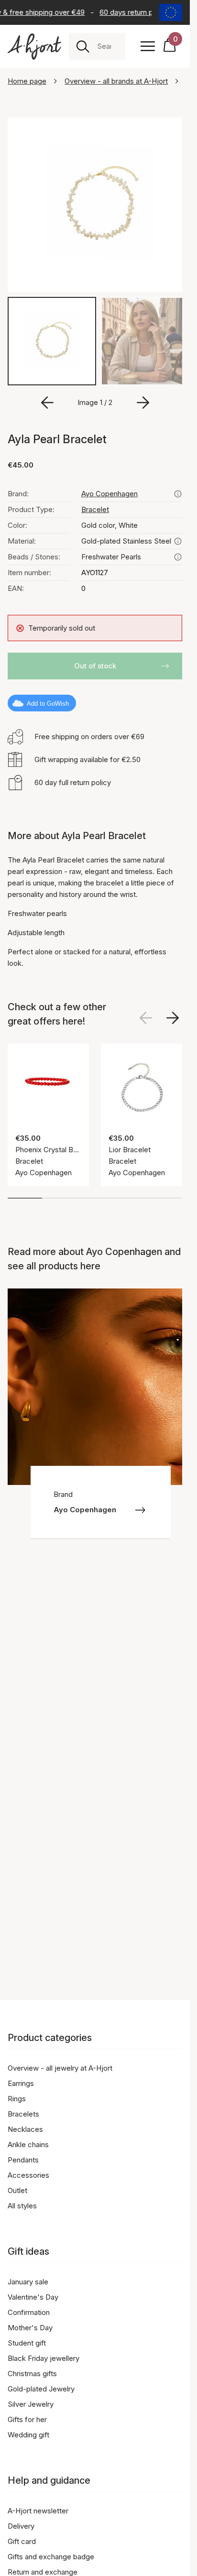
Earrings (21, 2083)
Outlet (17, 2190)
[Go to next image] (143, 399)
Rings (17, 2099)
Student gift (27, 2343)
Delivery (21, 2526)
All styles (22, 2206)
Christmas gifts (32, 2374)
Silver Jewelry (31, 2404)
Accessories (28, 2175)
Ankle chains (28, 2145)
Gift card (22, 2541)
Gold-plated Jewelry (41, 2389)
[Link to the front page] (34, 47)
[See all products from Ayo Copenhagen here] (178, 491)
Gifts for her (27, 2419)
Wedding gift (28, 2435)
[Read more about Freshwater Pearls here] (178, 554)
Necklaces (25, 2129)
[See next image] (173, 1015)
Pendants (23, 2160)
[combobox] (107, 46)
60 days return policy (131, 12)
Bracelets (23, 2114)
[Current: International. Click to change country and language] (171, 12)
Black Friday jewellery (44, 2358)
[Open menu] (148, 46)
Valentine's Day (33, 2297)
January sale (28, 2282)
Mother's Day (30, 2328)
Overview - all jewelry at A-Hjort (60, 2068)
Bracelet (95, 506)
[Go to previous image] (47, 399)
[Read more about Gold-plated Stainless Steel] (178, 538)
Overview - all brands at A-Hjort (116, 81)
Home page (27, 81)
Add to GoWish (48, 700)
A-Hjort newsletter (38, 2511)
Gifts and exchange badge (51, 2557)
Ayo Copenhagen (109, 490)
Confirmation (29, 2312)
